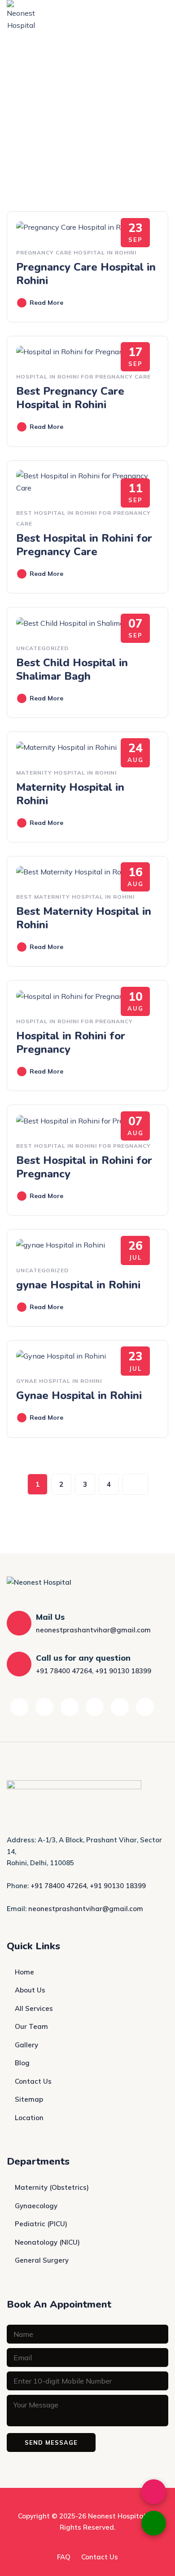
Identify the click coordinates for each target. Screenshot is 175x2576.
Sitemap (29, 2099)
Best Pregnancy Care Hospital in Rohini (70, 398)
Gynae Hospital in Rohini (59, 1381)
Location (29, 2118)
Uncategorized (42, 648)
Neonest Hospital (117, 2516)
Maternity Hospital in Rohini (66, 773)
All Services (34, 2008)
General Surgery (42, 2260)
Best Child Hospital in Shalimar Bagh (72, 669)
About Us (30, 1990)
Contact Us (33, 2081)
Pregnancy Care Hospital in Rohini (76, 252)
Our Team (31, 2026)
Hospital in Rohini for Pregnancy (74, 1021)
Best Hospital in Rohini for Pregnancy (83, 1146)
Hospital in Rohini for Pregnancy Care (83, 377)
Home (24, 1972)
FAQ (64, 2557)
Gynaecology (36, 2206)
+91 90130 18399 (123, 1671)
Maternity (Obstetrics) (52, 2187)
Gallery (26, 2045)
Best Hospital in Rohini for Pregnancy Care (84, 545)
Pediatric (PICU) (41, 2224)
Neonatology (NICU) (47, 2242)
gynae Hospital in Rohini (78, 1285)
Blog (22, 2063)
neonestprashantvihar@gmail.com (93, 1630)
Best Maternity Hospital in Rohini (75, 897)
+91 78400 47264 (64, 1671)
